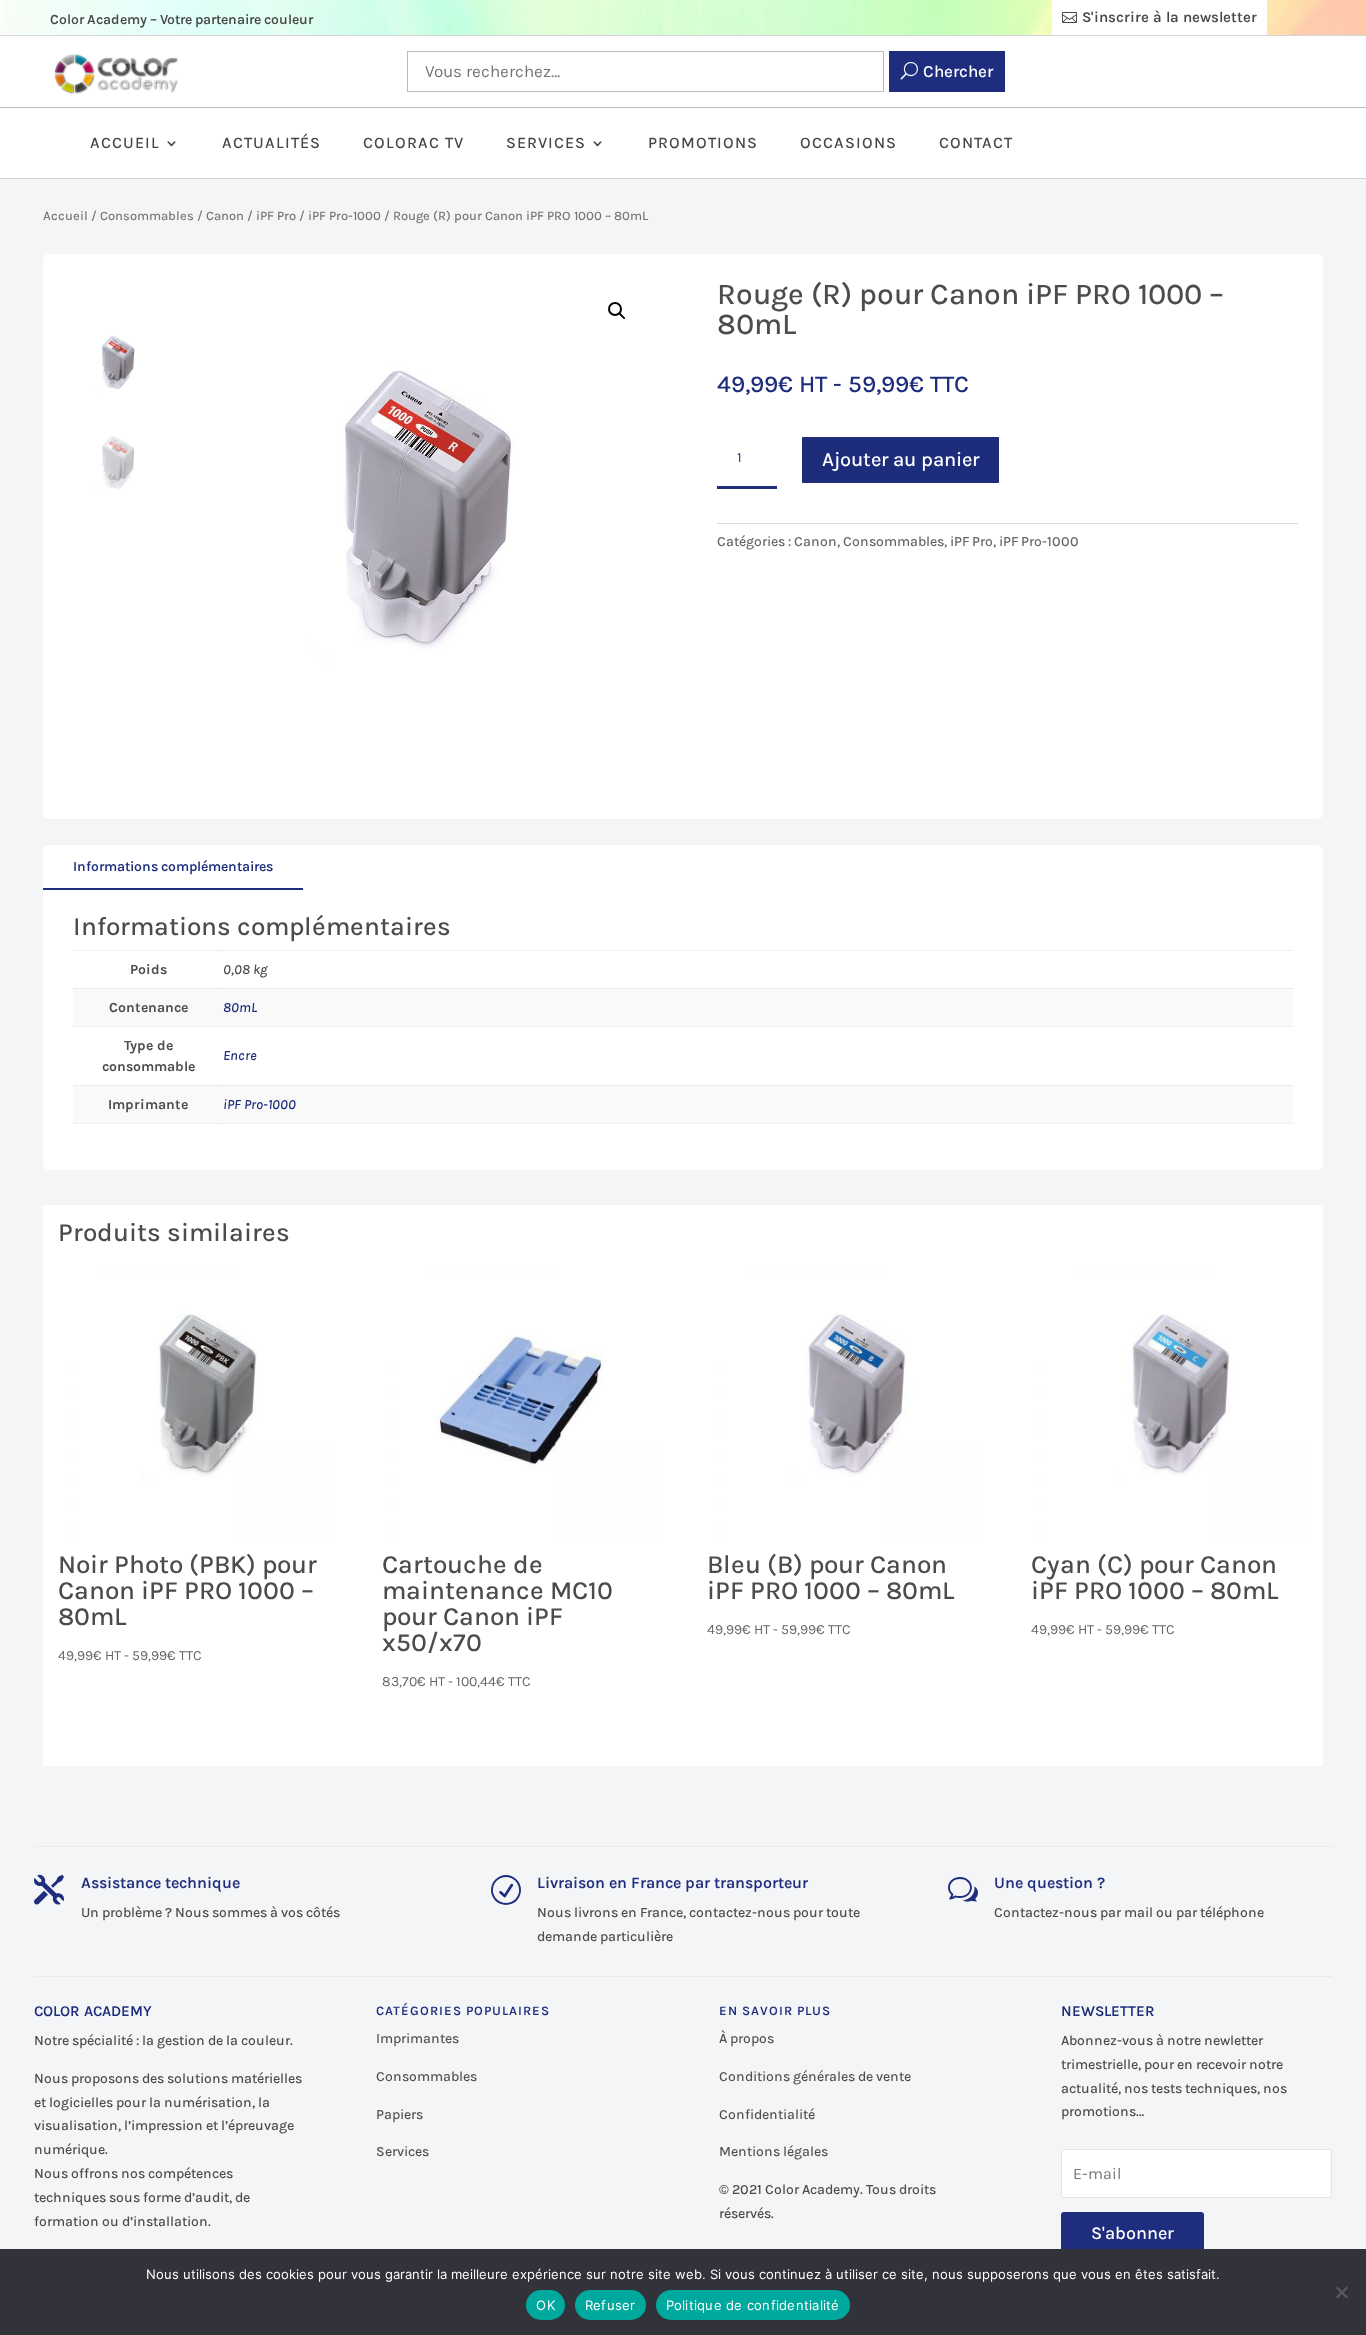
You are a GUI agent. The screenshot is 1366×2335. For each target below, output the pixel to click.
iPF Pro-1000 (344, 215)
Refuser (610, 2305)
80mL (240, 1007)
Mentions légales (773, 2151)
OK (545, 2305)
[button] (617, 311)
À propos (746, 2038)
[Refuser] (1341, 2292)
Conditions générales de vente (815, 2076)
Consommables (147, 215)
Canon (225, 215)
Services (546, 144)
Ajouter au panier (900, 459)
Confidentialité (767, 2114)
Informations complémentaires (173, 866)
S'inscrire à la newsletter (1169, 17)
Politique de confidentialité (753, 2305)
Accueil (125, 144)
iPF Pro (276, 215)
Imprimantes (417, 2038)
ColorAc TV (413, 144)
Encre (240, 1055)
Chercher (958, 71)
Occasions (848, 144)
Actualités (271, 144)
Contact (976, 144)
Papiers (399, 2114)
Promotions (703, 144)
